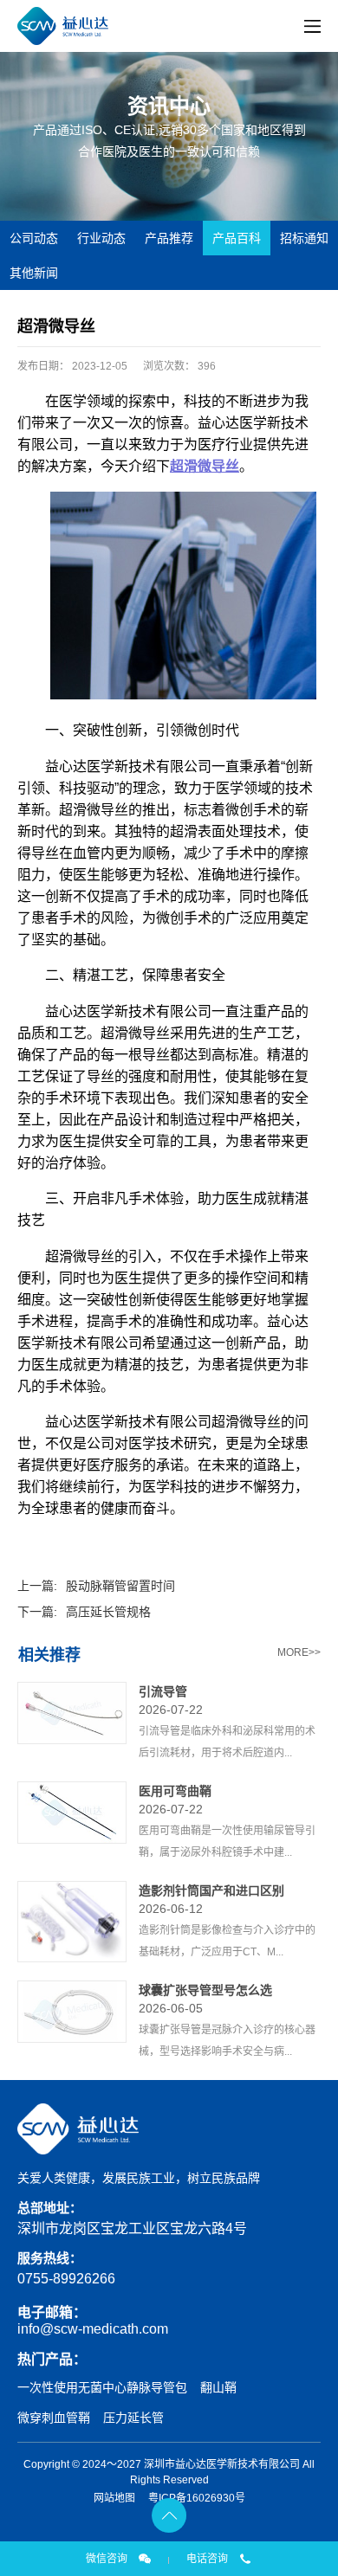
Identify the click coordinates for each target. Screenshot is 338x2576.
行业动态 (101, 238)
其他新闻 (34, 273)
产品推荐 (169, 238)
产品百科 (237, 238)
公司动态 (34, 238)
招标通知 (304, 238)
